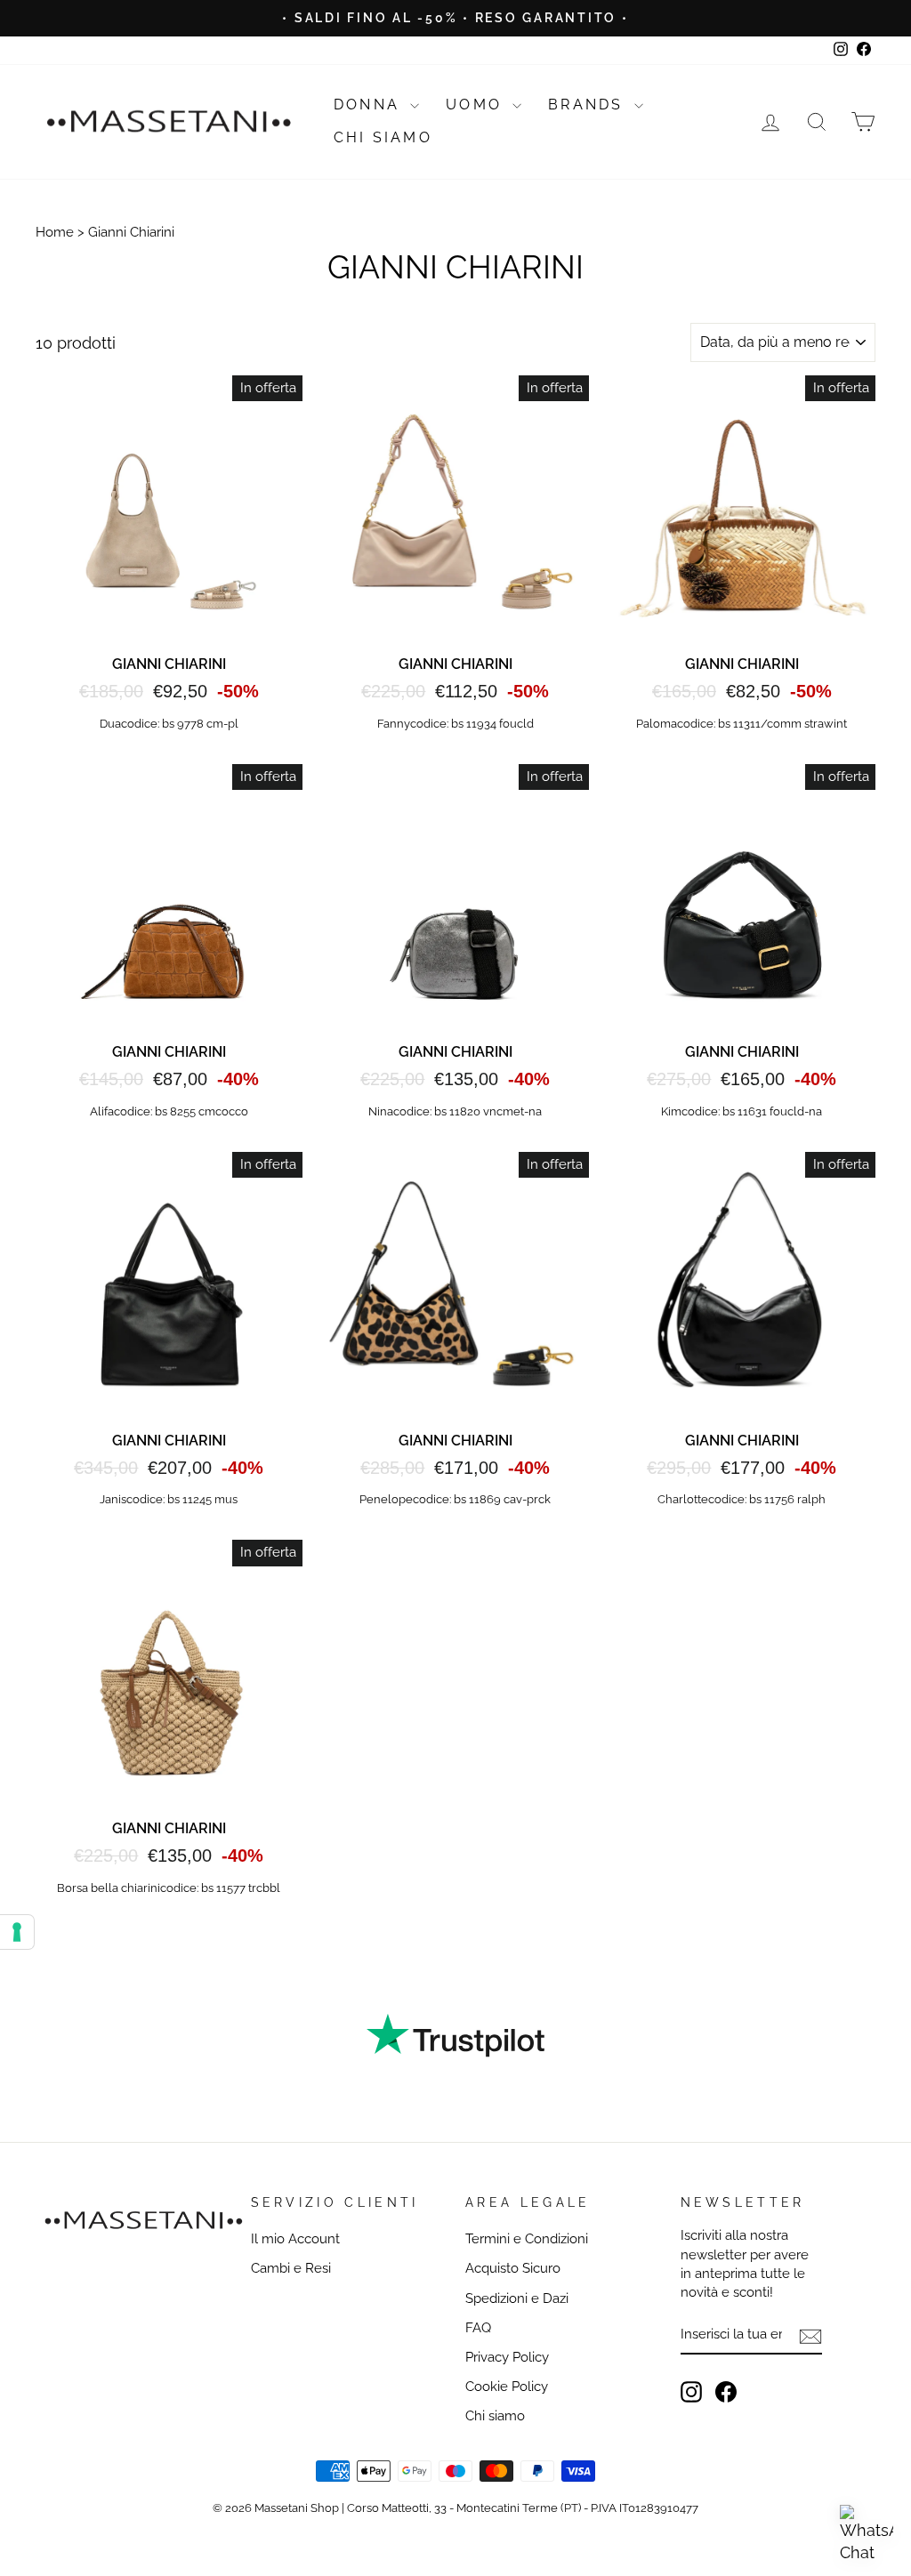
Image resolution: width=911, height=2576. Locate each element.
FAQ (478, 2328)
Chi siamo (495, 2416)
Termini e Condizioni (527, 2239)
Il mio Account (295, 2239)
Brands (589, 105)
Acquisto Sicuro (513, 2268)
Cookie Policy (507, 2387)
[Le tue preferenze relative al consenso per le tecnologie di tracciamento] (17, 1932)
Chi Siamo (383, 137)
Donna (370, 105)
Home (55, 232)
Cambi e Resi (291, 2268)
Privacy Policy (507, 2357)
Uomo (477, 105)
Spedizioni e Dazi (517, 2298)
